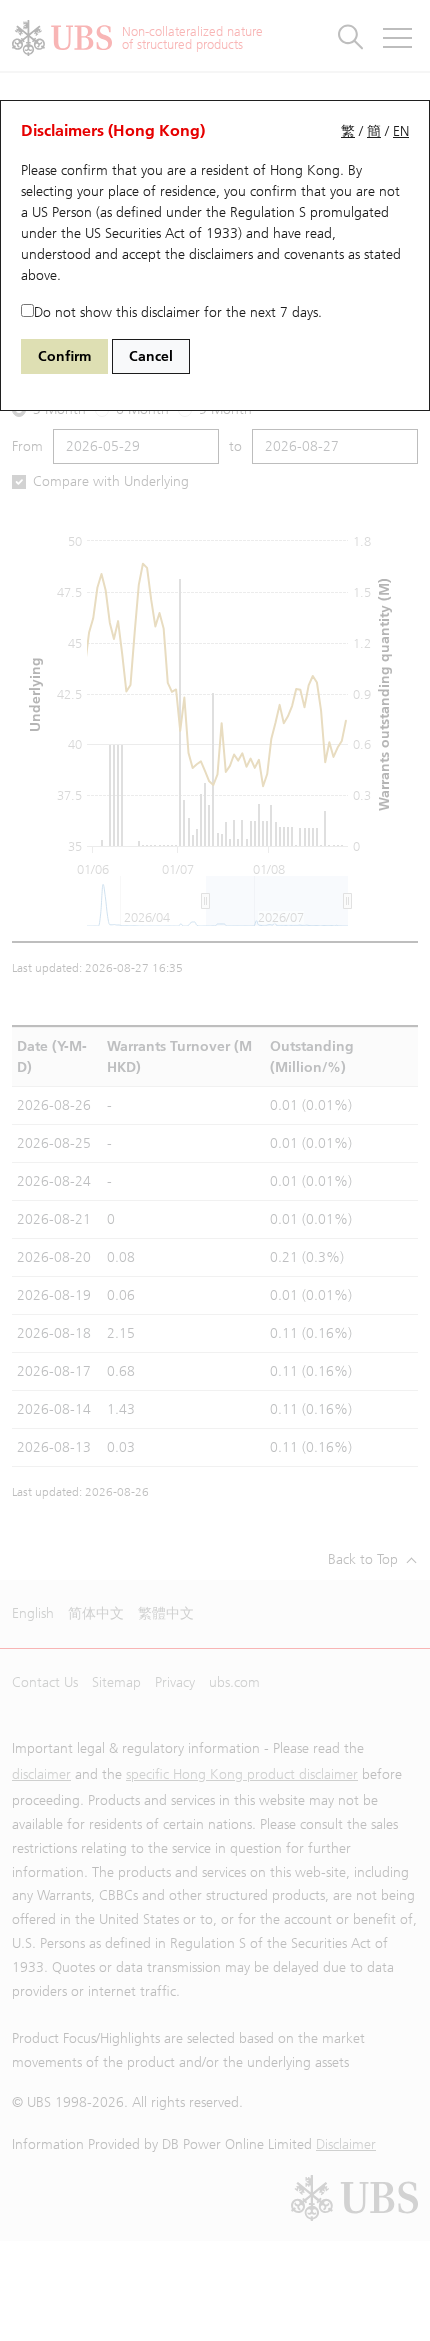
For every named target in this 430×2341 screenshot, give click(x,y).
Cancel (151, 356)
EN (401, 131)
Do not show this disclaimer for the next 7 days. (178, 312)
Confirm (64, 356)
